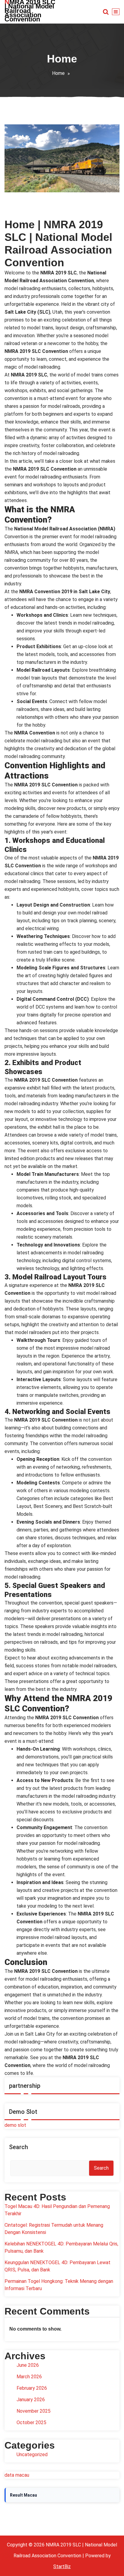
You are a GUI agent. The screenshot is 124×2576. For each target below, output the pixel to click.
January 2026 (31, 2400)
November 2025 (34, 2411)
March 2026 (29, 2377)
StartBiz (62, 2566)
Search (19, 2147)
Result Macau (23, 2495)
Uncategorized (32, 2454)
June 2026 (28, 2365)
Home (58, 73)
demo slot (15, 2125)
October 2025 (31, 2422)
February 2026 (32, 2388)
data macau (17, 2475)
